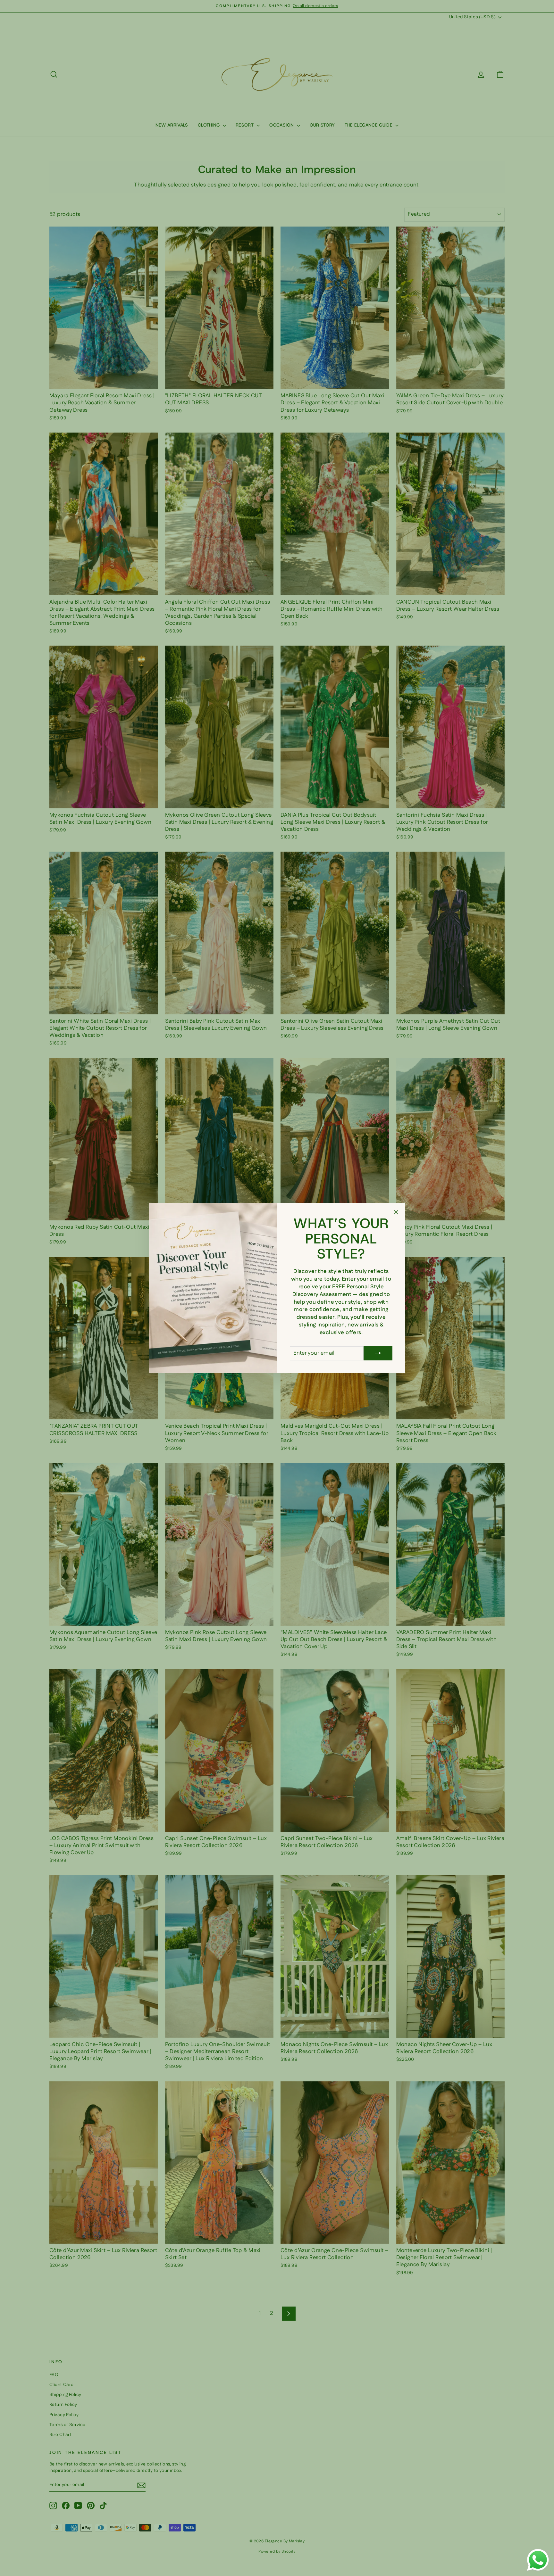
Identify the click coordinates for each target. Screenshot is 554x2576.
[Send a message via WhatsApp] (538, 2560)
